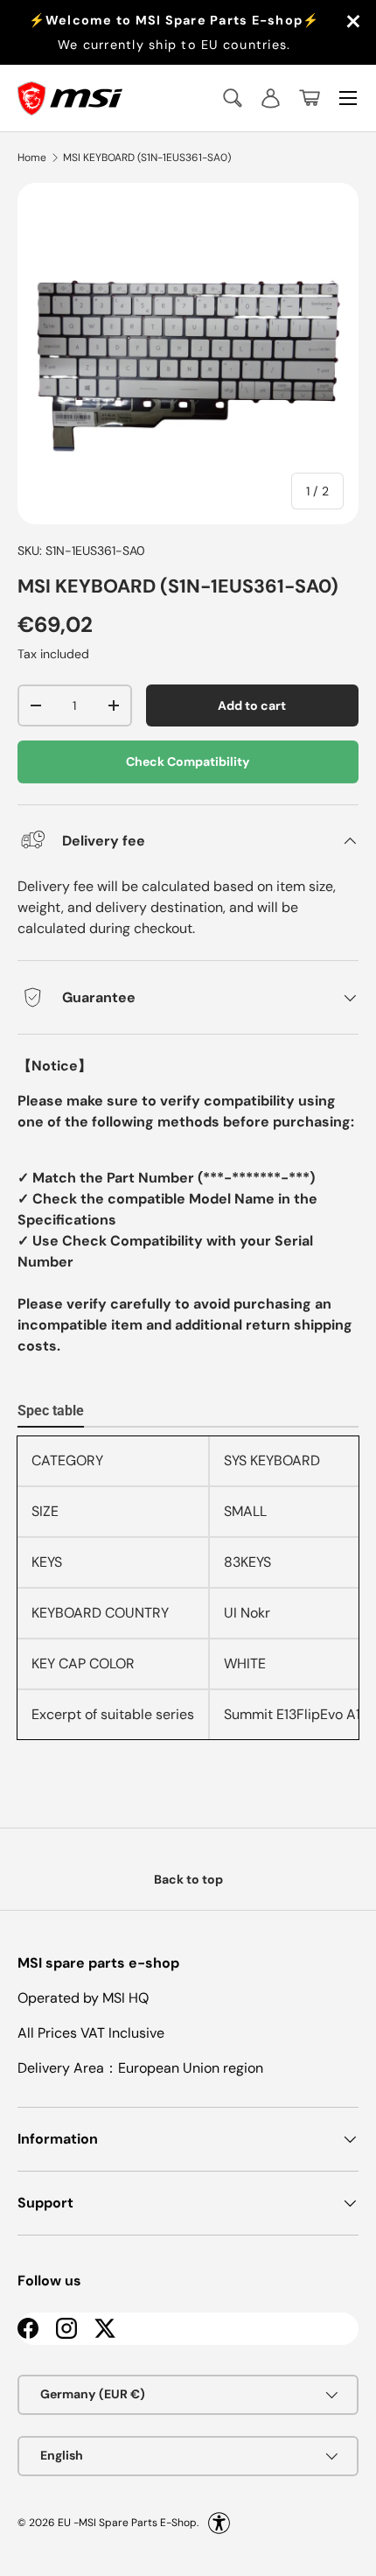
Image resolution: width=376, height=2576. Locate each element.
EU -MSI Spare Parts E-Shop (127, 2522)
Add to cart (252, 705)
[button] (310, 98)
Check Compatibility (188, 762)
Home (32, 158)
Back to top (188, 1879)
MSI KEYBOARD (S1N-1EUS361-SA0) (147, 158)
